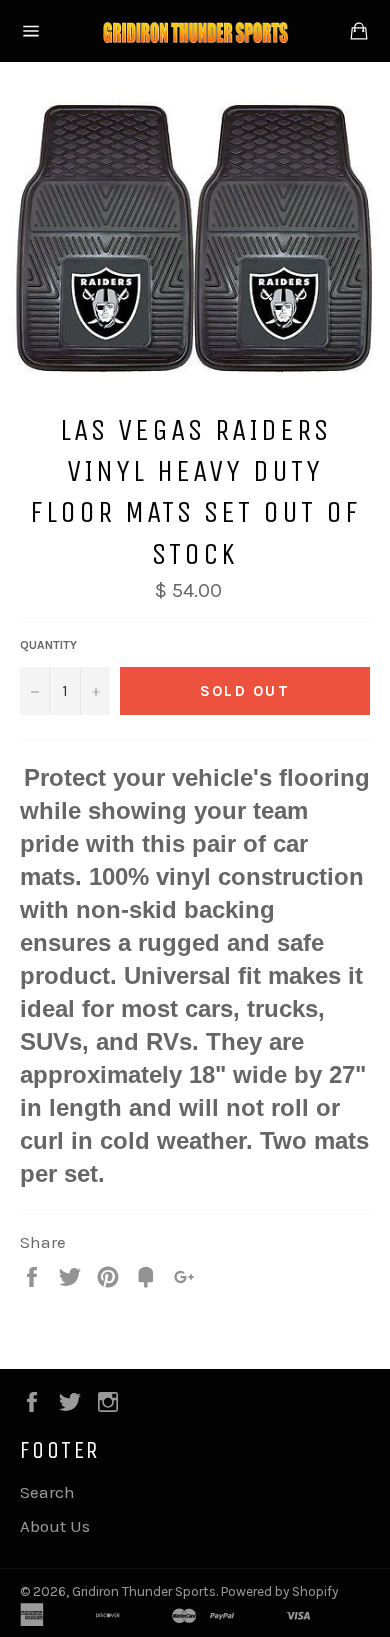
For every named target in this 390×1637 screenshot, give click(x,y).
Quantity (48, 645)
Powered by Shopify (279, 1591)
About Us (55, 1526)
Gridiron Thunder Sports (144, 1591)
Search (47, 1492)
